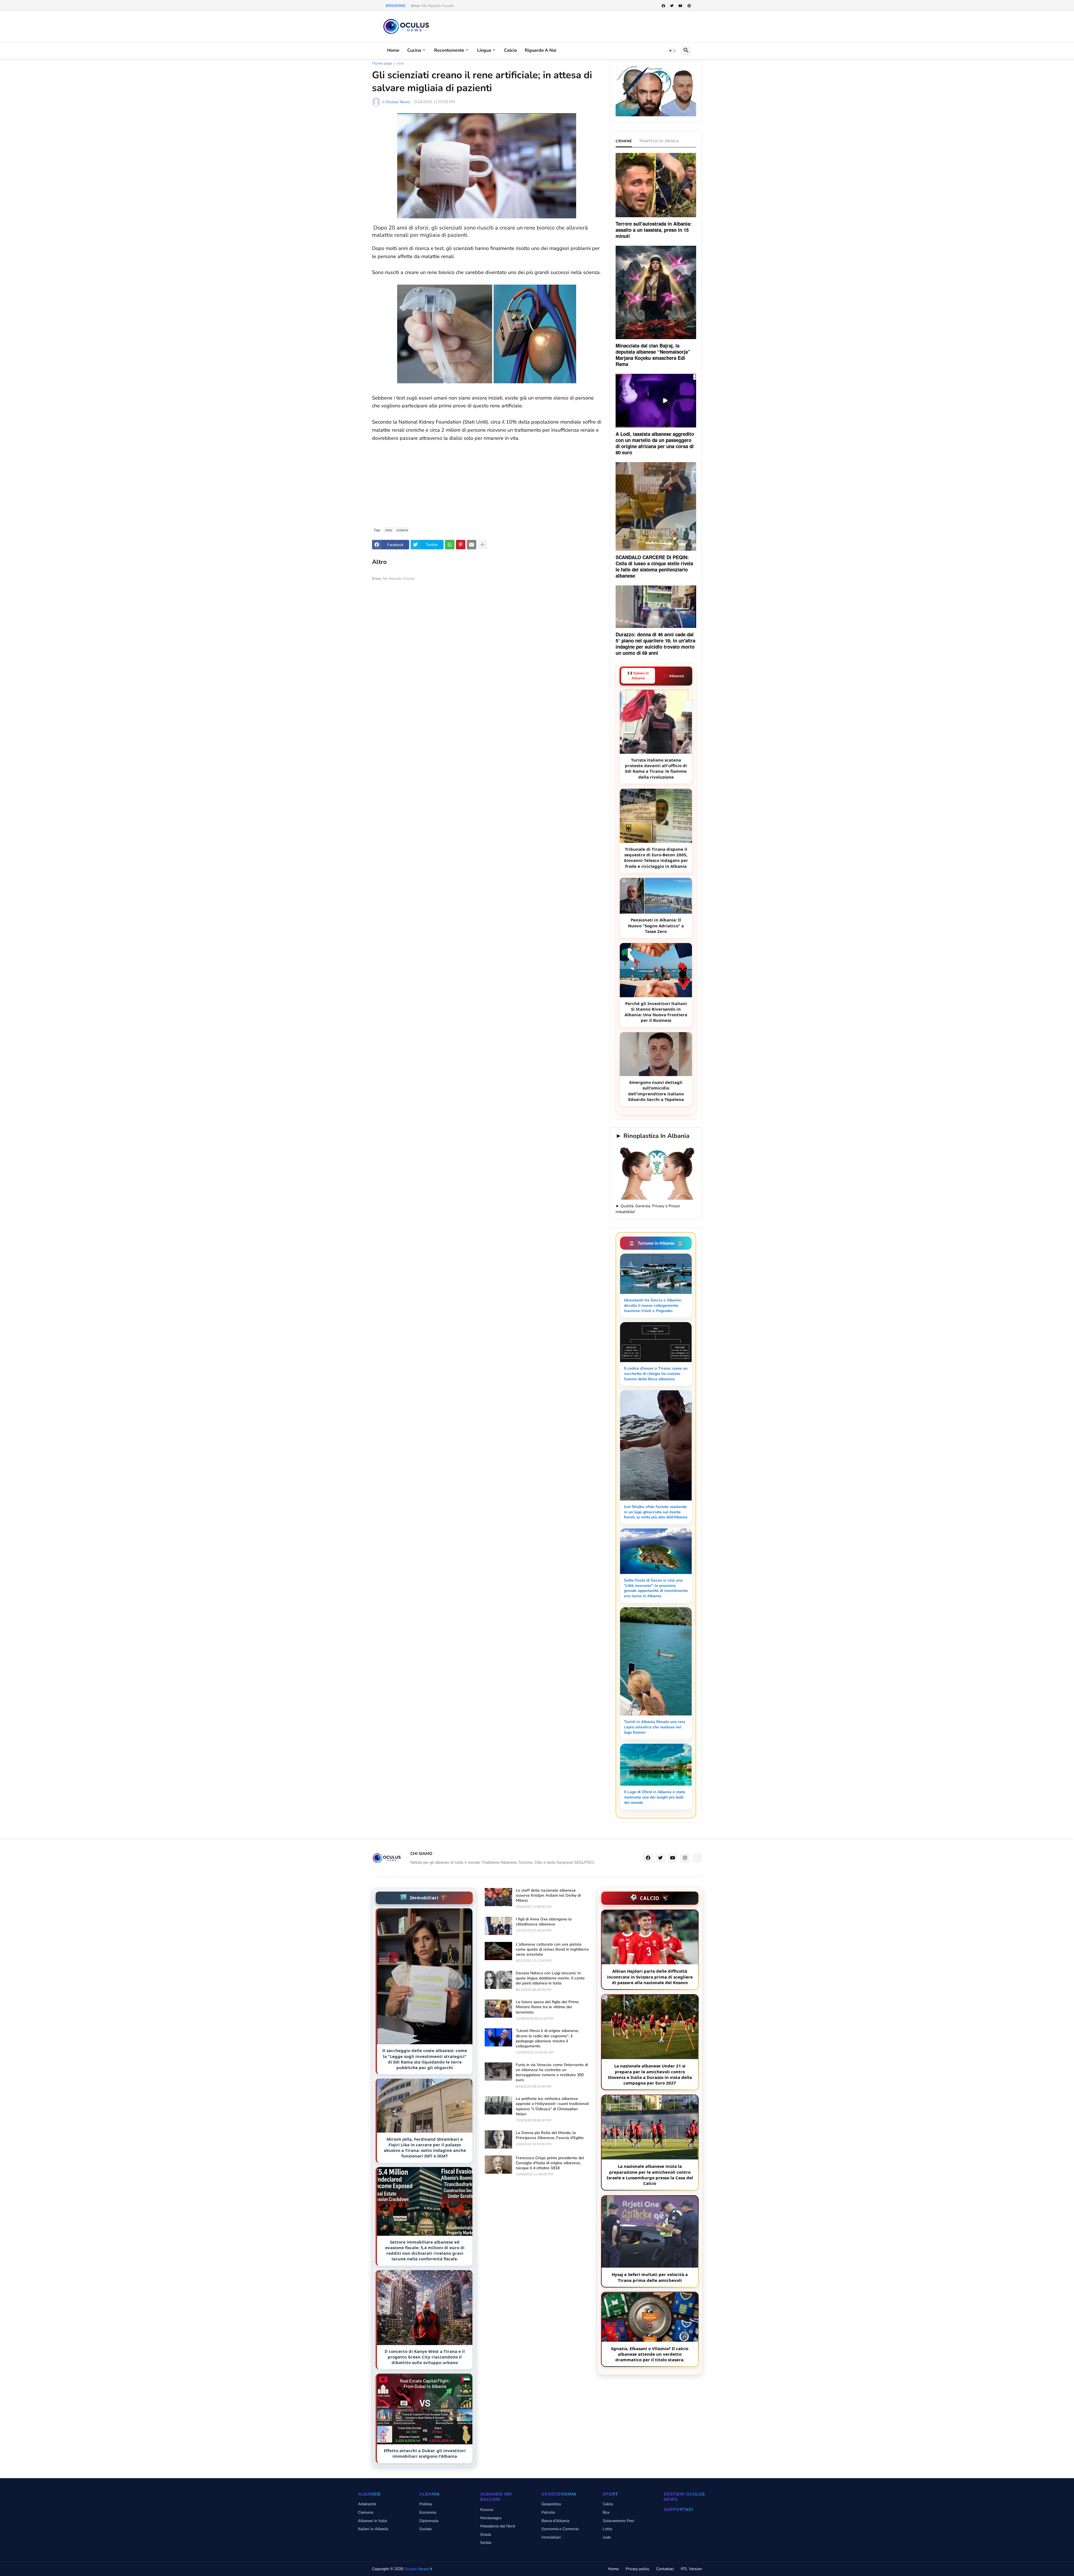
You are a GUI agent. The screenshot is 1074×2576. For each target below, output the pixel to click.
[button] (672, 51)
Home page (382, 64)
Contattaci (665, 2569)
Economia (428, 2512)
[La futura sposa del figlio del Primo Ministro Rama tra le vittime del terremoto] (498, 2009)
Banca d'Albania (555, 2521)
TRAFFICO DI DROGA (659, 141)
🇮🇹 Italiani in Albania (638, 676)
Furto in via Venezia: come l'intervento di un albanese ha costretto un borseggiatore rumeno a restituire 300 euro (552, 2073)
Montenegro (491, 2518)
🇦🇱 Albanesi (674, 676)
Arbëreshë (367, 2504)
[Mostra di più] (482, 545)
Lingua (484, 50)
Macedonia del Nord (498, 2526)
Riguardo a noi (540, 50)
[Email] (472, 545)
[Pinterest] (461, 545)
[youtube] (680, 6)
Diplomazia (429, 2521)
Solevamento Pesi (618, 2521)
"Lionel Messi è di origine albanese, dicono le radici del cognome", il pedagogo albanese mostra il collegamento (547, 2039)
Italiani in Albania (373, 2529)
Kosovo (487, 2510)
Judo (607, 2537)
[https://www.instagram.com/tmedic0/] (697, 1858)
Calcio (510, 50)
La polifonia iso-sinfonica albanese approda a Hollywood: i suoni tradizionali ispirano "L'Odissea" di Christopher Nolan (552, 2106)
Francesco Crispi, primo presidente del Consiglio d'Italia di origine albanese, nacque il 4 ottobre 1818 (550, 2163)
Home (393, 50)
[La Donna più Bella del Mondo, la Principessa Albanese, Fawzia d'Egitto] (498, 2139)
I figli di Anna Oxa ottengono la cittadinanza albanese (544, 1922)
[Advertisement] (487, 481)
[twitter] (672, 6)
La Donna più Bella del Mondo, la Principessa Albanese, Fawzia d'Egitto (550, 2135)
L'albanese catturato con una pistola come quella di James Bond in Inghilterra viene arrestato (552, 1949)
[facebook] (663, 6)
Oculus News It (418, 2569)
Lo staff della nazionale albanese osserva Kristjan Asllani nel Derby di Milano (548, 1896)
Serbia (486, 2543)
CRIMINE (624, 141)
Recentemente (449, 50)
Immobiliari (551, 2537)
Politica (426, 2504)
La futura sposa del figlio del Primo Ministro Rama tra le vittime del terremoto (547, 2007)
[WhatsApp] (450, 545)
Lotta (607, 2529)
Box (606, 2512)
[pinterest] (689, 6)
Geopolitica (551, 2504)
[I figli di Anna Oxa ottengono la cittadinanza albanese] (498, 1926)
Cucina (414, 50)
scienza (402, 530)
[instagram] (685, 1858)
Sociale (425, 2529)
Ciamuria (366, 2512)
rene (400, 64)
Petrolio (548, 2512)
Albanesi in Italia (372, 2521)
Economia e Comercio (560, 2529)
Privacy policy (637, 2569)
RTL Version (691, 2569)
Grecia (486, 2534)
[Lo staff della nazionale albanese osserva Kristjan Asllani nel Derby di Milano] (498, 1897)
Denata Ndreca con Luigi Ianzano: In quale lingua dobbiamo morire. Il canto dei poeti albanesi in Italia (550, 1978)
